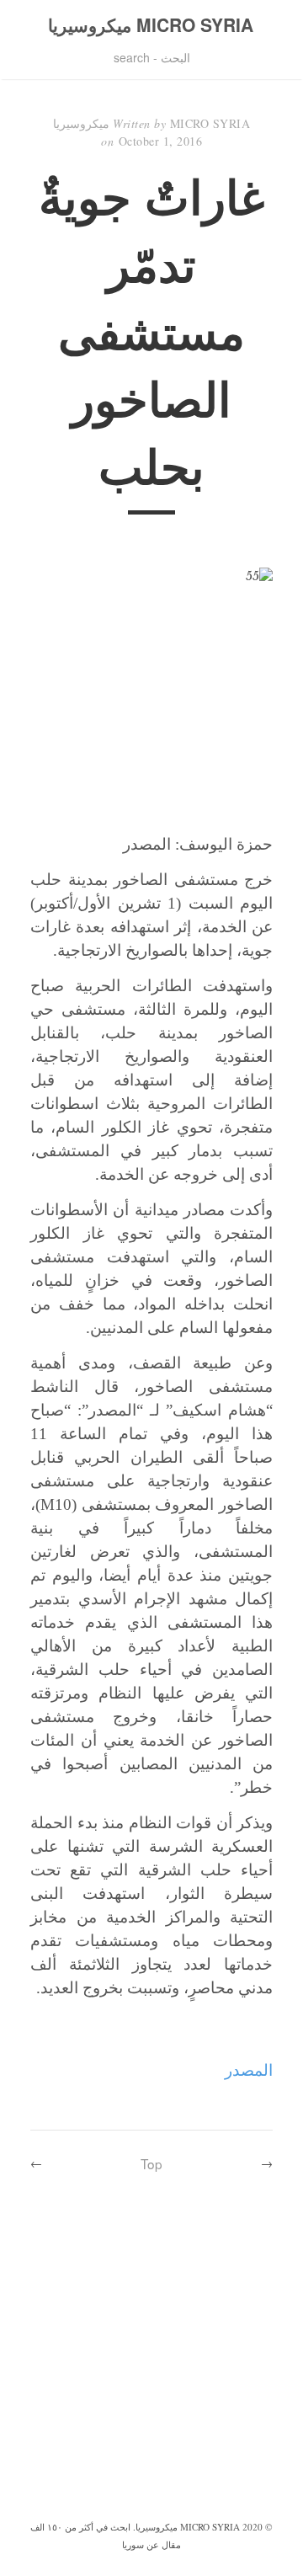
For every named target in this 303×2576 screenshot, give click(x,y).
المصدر (249, 2070)
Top (151, 2163)
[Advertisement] (151, 2357)
